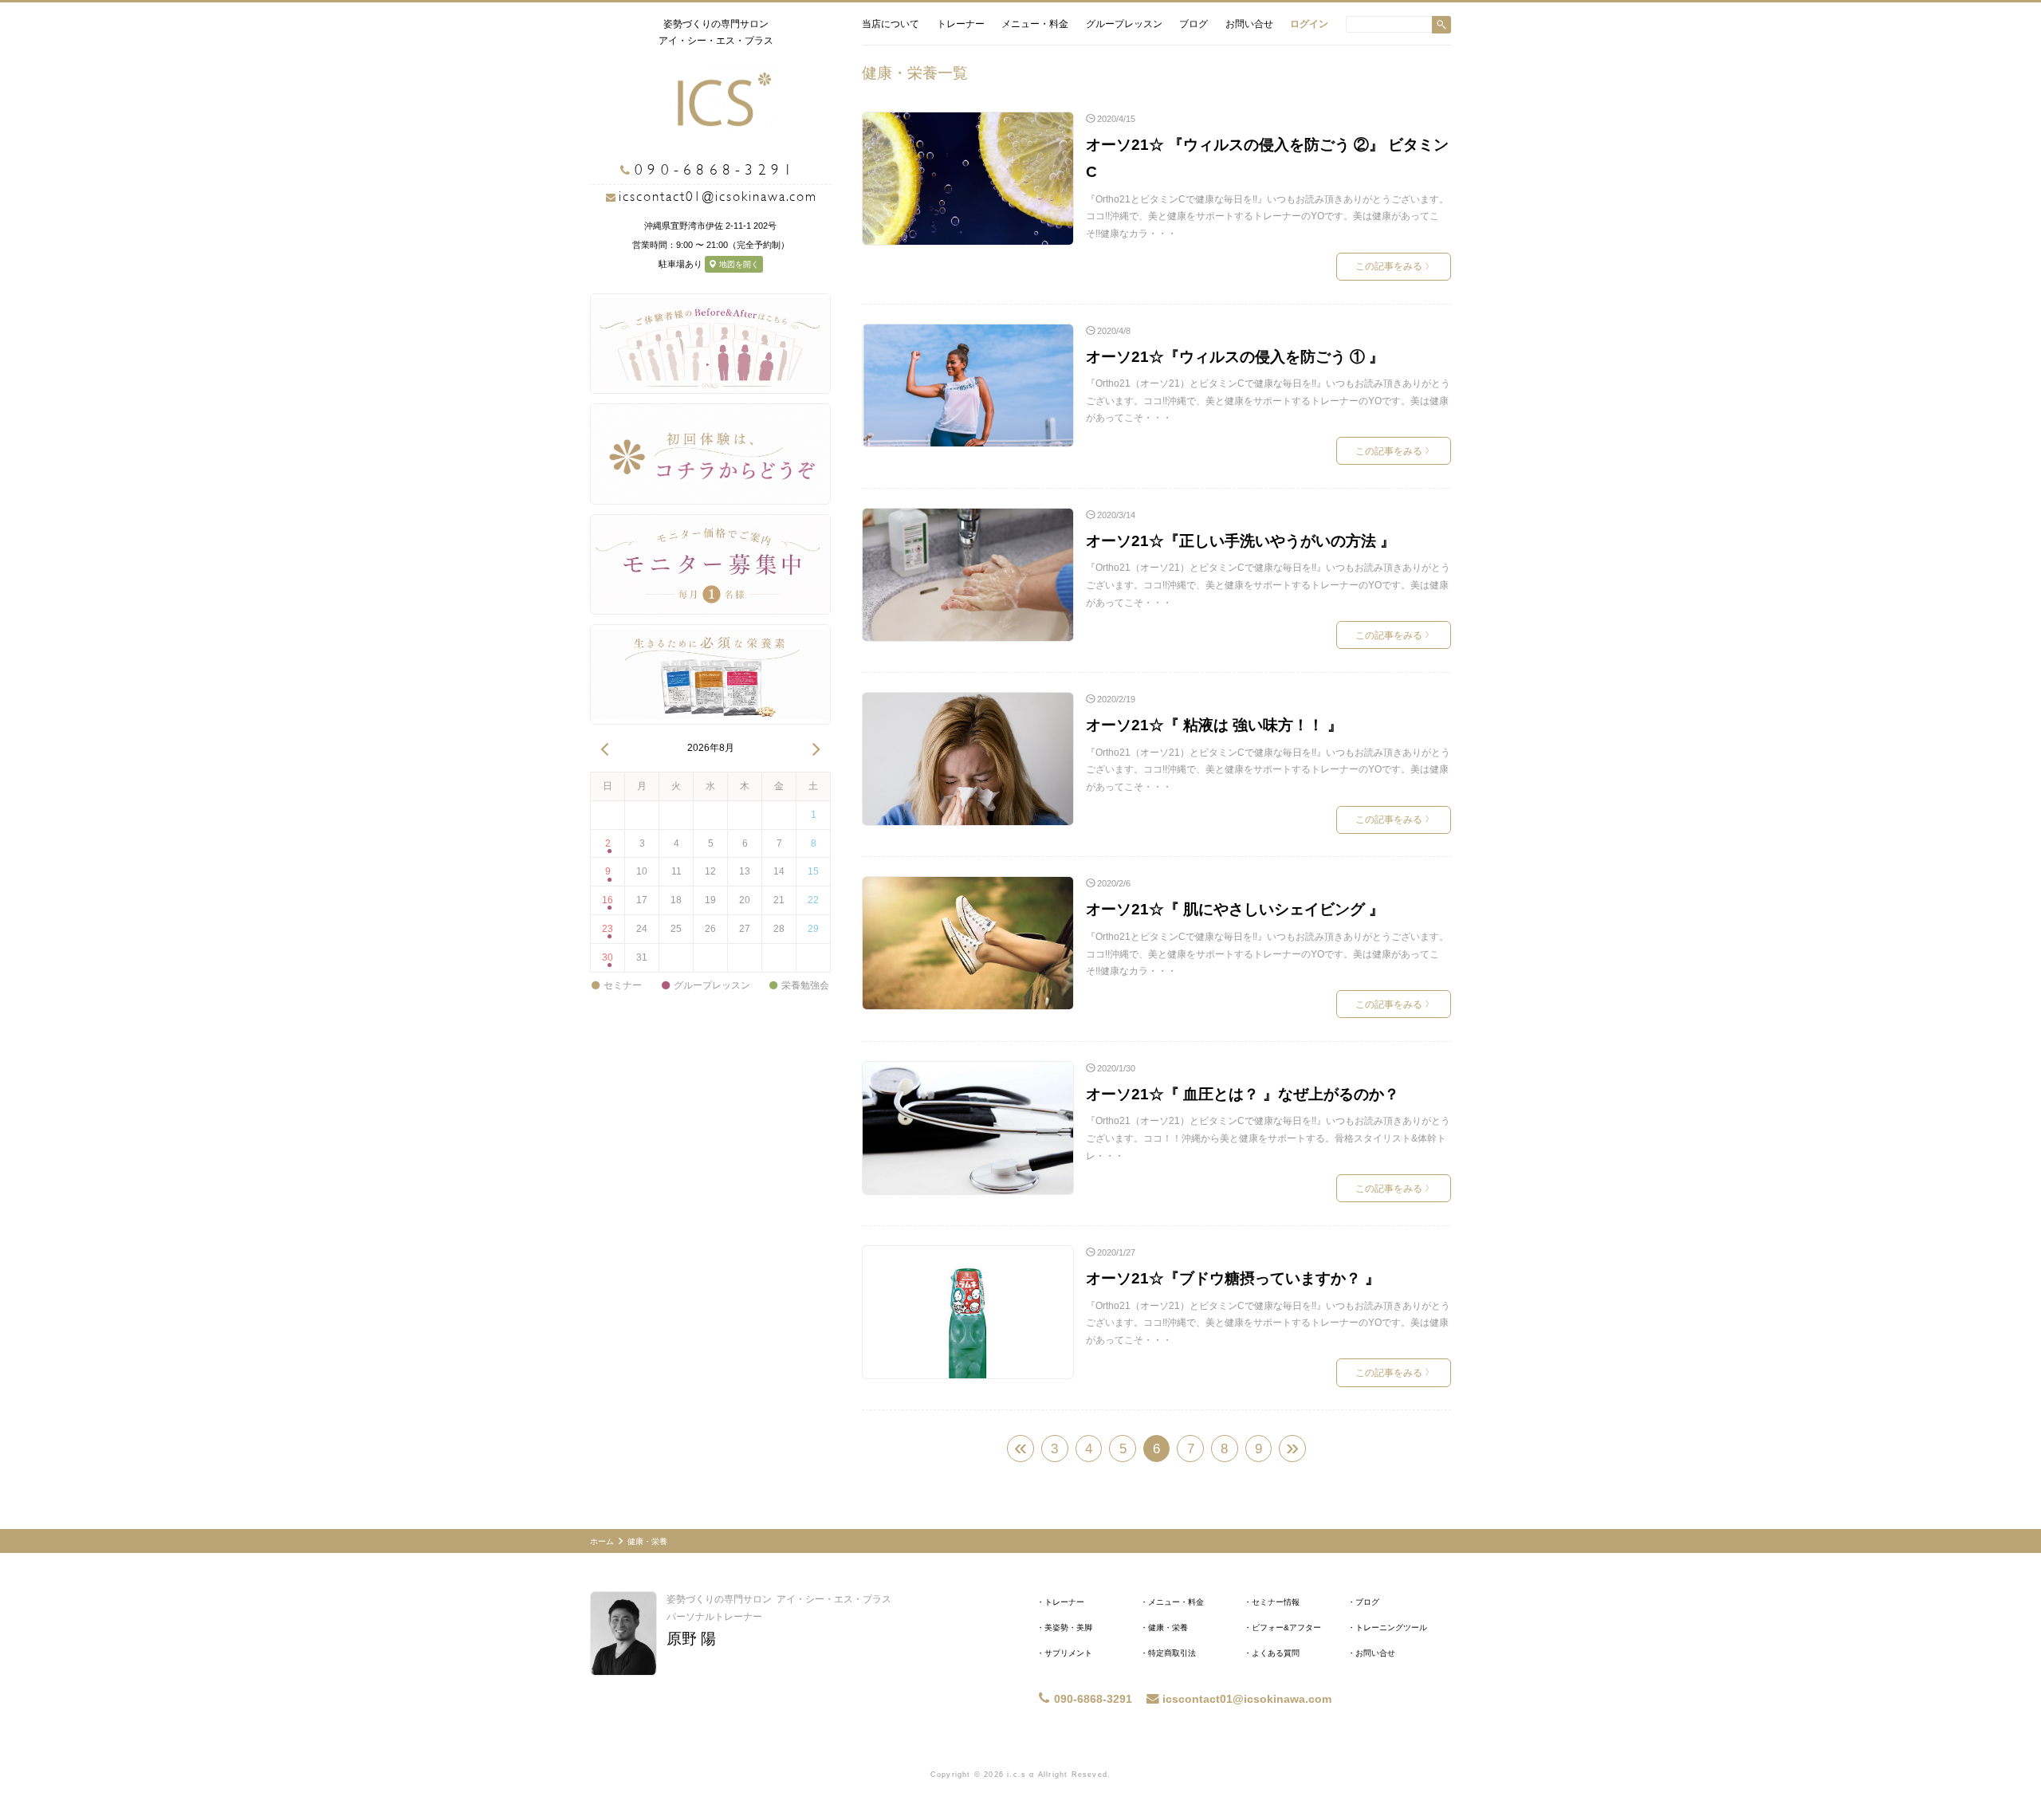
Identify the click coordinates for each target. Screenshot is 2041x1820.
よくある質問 (1276, 1653)
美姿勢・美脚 (1068, 1627)
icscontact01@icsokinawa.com (718, 197)
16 (608, 900)
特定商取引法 (1172, 1653)
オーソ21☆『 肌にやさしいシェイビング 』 (1235, 909)
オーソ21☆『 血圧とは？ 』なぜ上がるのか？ (1243, 1094)
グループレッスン (1124, 24)
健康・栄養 (1168, 1627)
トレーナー (961, 24)
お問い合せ (1249, 24)
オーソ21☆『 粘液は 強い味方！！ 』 (1214, 725)
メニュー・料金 (1035, 24)
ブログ (1194, 24)
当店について (891, 24)
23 (608, 929)
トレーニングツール (1391, 1627)
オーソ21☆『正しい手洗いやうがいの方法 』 (1241, 541)
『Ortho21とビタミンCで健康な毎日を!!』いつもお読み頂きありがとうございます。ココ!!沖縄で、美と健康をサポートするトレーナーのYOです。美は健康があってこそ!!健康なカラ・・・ (1267, 216)
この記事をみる (1392, 266)
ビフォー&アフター (1286, 1627)
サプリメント (1068, 1653)
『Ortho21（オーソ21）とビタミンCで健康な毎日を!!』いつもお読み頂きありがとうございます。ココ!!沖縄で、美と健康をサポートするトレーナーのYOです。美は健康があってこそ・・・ (1268, 401)
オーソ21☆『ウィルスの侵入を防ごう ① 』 (1235, 357)
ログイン (1309, 24)
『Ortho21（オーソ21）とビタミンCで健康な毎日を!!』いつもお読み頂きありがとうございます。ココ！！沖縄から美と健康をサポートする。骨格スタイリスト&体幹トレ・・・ (1268, 1138)
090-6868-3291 (1093, 1699)
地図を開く (738, 264)
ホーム (602, 1541)
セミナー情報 (1276, 1602)
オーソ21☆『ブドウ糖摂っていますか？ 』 (1233, 1278)
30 (608, 957)
